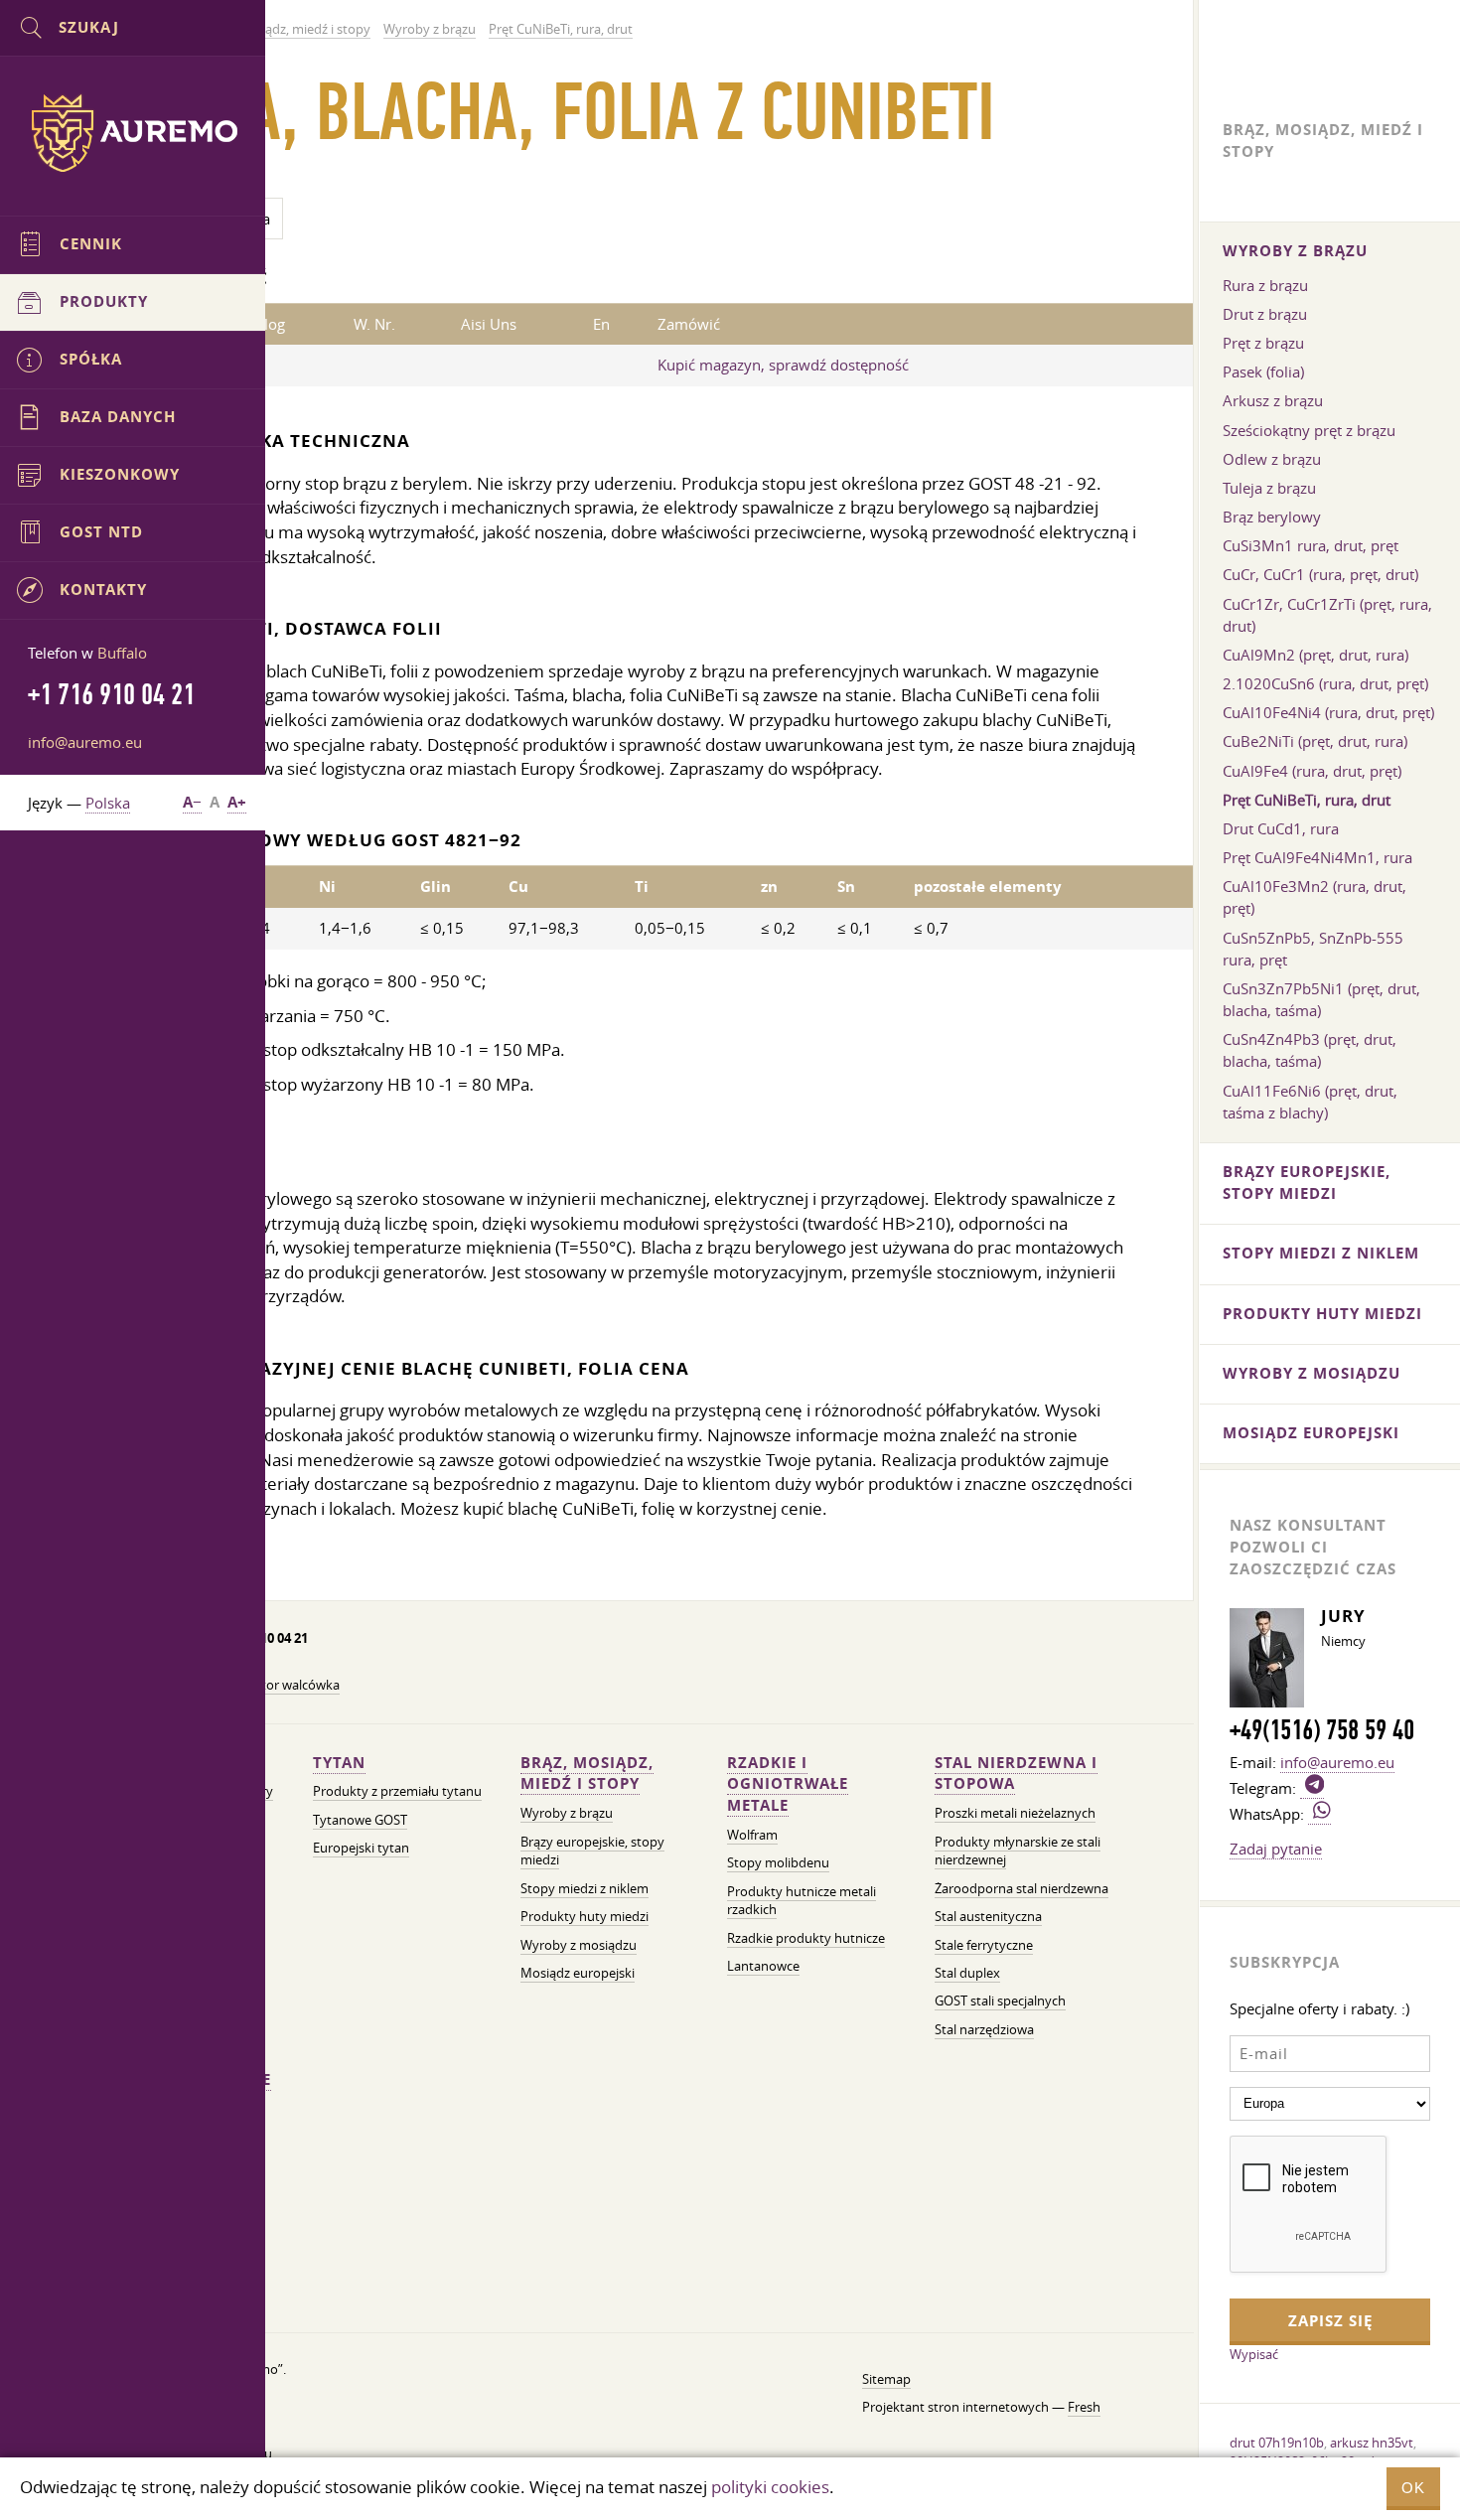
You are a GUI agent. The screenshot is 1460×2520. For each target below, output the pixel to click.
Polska (108, 803)
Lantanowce (763, 1966)
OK (1413, 2488)
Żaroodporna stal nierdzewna (1022, 1889)
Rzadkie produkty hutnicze (806, 1938)
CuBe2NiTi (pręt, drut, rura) (1315, 741)
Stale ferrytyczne (984, 1945)
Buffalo (122, 653)
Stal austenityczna (988, 1917)
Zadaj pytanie (1276, 1849)
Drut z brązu (1265, 314)
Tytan (339, 1763)
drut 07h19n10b (1277, 2443)
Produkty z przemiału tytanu (397, 1791)
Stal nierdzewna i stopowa (1016, 1774)
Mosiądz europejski (578, 1973)
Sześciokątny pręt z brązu (1309, 430)
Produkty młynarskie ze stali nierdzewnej (1018, 1851)
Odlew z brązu (1272, 459)
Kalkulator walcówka (279, 1685)
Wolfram (752, 1835)
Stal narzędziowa (984, 2030)
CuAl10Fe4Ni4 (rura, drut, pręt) (1328, 712)
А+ (237, 802)
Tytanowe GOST (360, 1820)
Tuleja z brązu (1269, 488)
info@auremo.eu (85, 742)
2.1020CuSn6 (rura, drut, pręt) (1325, 683)
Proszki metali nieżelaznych (1015, 1813)
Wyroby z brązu (567, 1813)
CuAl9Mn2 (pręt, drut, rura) (1315, 655)
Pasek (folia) (1263, 371)
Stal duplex (967, 1973)
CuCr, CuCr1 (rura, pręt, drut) (1320, 574)
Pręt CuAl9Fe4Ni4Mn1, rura (1317, 857)
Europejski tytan (361, 1848)
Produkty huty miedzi (584, 1917)
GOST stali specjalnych (1000, 2001)
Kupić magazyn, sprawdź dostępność (783, 365)
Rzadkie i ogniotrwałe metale (788, 1784)
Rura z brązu (1265, 285)
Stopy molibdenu (778, 1863)
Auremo (133, 133)
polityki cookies (770, 2487)
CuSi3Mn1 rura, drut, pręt (1311, 545)
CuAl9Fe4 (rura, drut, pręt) (1312, 771)
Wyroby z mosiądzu (579, 1945)
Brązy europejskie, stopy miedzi (592, 1851)
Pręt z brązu (1263, 343)
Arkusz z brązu (1273, 400)
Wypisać (1254, 2354)
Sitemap (886, 2379)
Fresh (1084, 2407)
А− (192, 802)
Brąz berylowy (1272, 517)
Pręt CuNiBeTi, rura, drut (1307, 800)
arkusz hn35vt (1372, 2443)
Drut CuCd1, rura (1281, 828)
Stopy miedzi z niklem (584, 1889)
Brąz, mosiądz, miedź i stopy (587, 1774)
